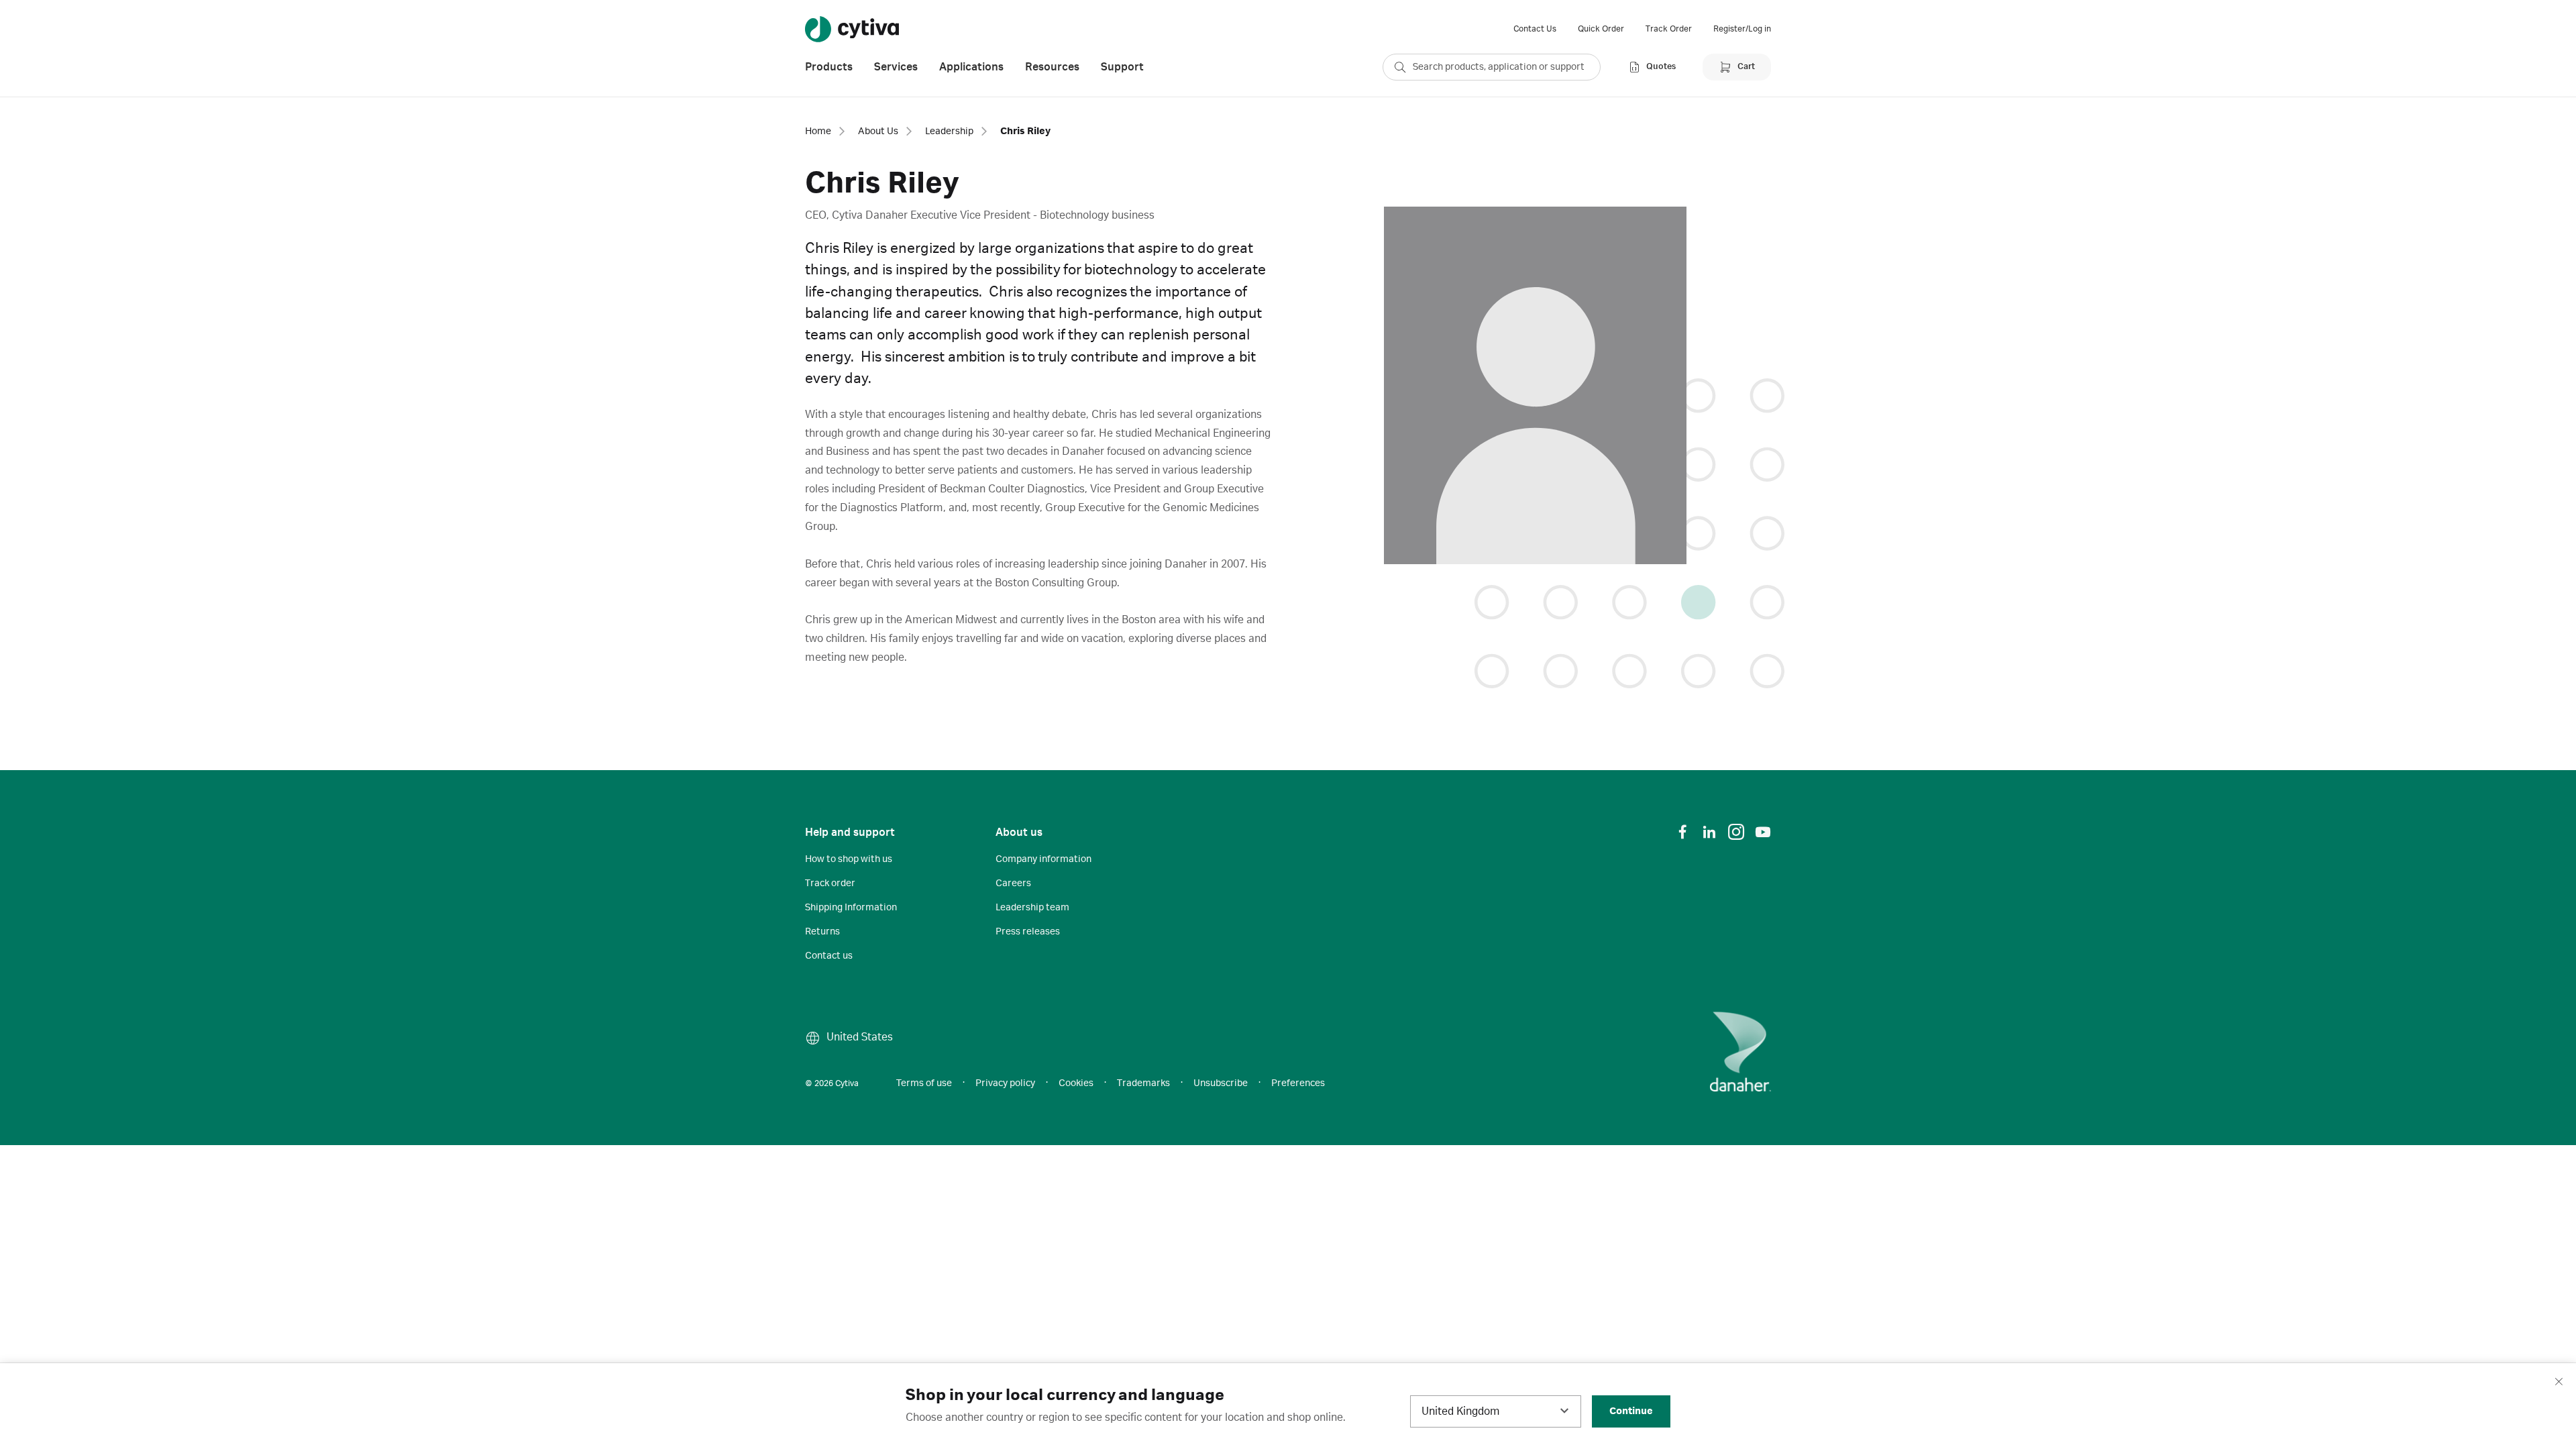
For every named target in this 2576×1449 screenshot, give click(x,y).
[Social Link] (1682, 832)
